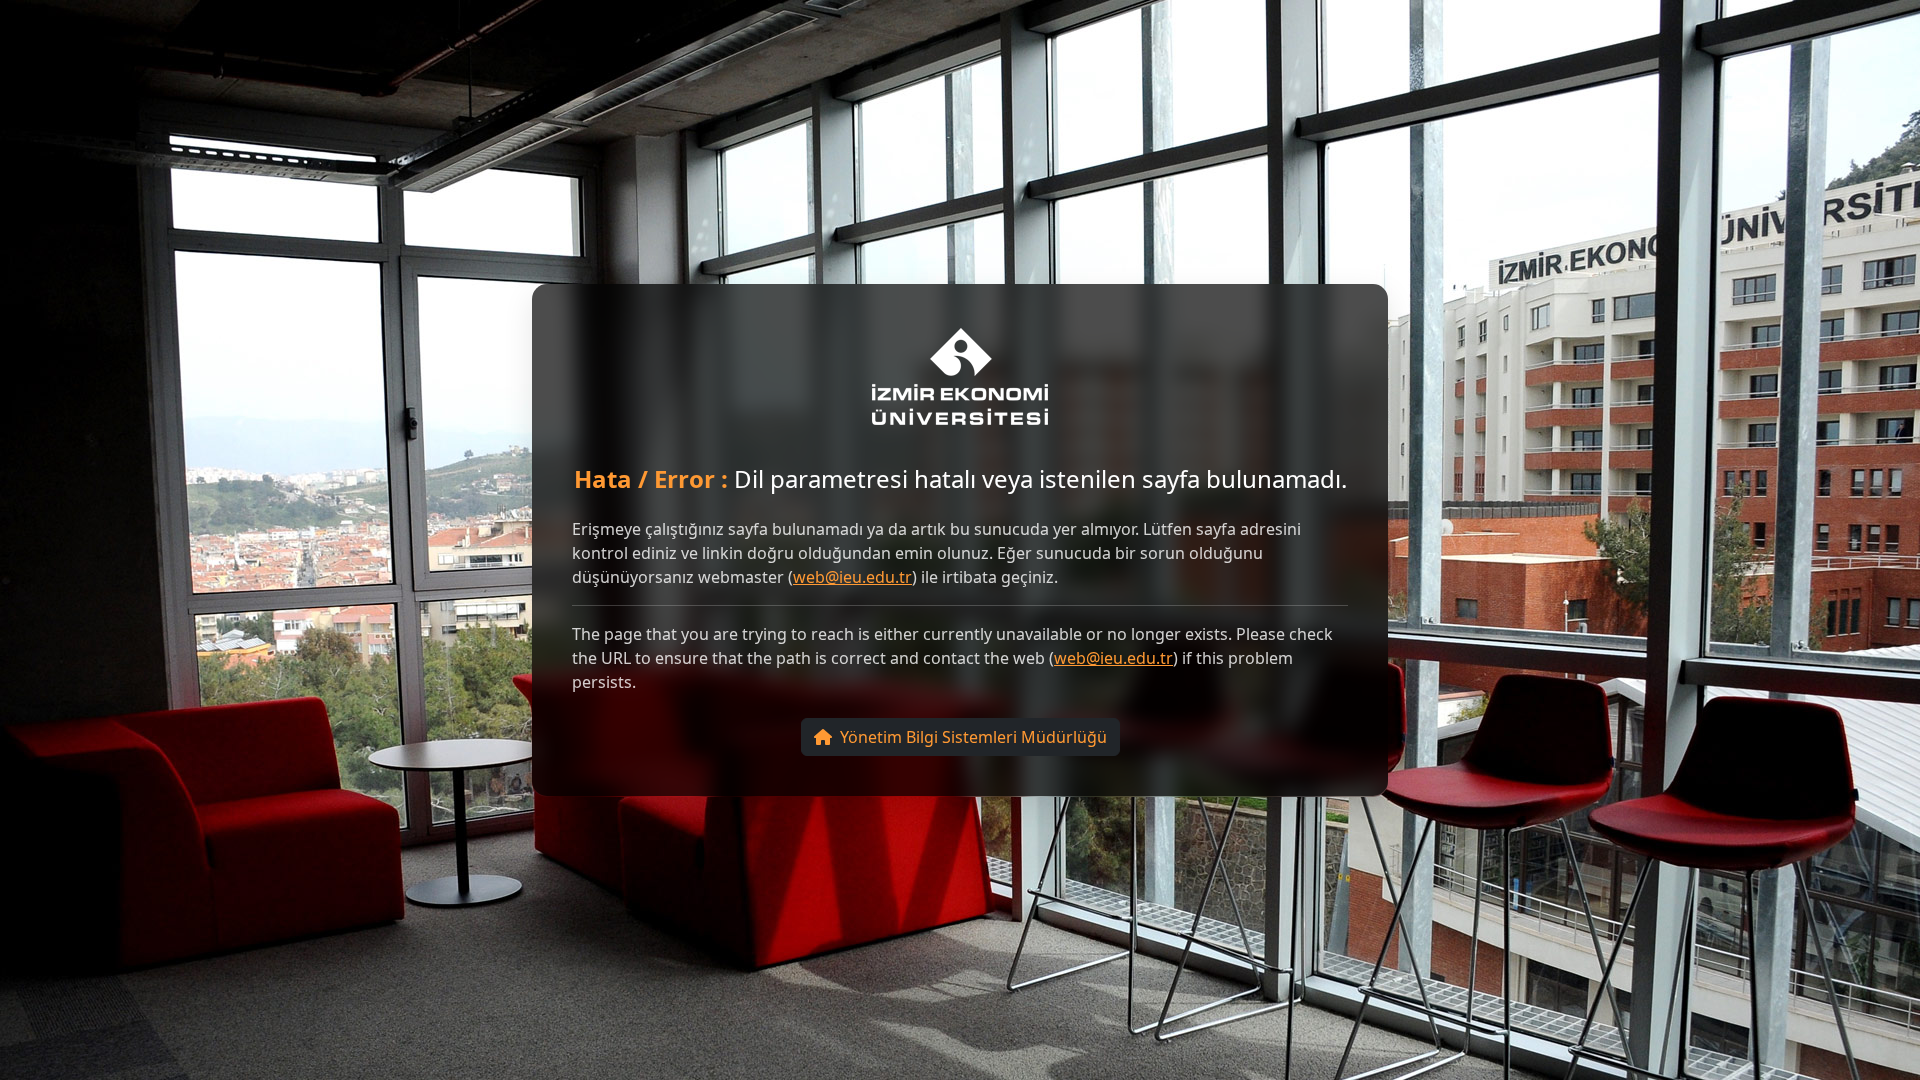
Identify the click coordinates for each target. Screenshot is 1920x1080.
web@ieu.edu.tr (852, 577)
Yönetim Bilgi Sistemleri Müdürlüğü (973, 737)
